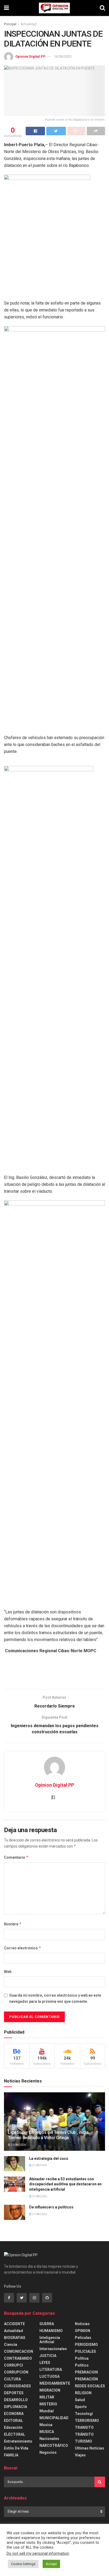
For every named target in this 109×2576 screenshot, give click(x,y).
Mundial (47, 2411)
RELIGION (83, 2393)
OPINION (83, 2331)
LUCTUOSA (49, 2376)
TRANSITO (84, 2427)
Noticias (82, 2324)
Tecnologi (84, 2414)
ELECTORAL (15, 2434)
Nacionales (49, 2439)
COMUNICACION (19, 2351)
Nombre (13, 1924)
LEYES (45, 2363)
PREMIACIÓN (86, 2379)
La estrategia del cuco (49, 2158)
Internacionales (53, 2349)
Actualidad (29, 24)
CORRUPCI (13, 2365)
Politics (82, 2365)
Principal (10, 24)
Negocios (48, 2452)
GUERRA (47, 2324)
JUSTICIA (48, 2356)
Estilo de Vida (16, 2448)
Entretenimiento (18, 2441)
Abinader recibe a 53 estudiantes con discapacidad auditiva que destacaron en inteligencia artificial (65, 2184)
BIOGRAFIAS (15, 2338)
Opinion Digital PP (30, 56)
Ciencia (11, 2345)
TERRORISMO (87, 2421)
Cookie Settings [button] (23, 2564)
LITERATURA (51, 2370)
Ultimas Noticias (90, 2448)
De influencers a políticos (51, 2207)
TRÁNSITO (84, 2434)
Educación (13, 2427)
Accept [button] (51, 2564)
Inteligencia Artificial (50, 2340)
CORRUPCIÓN (16, 2372)
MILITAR (47, 2397)
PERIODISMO (86, 2345)
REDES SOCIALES (90, 2386)
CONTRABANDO (18, 2358)
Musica (46, 2425)
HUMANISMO (51, 2331)
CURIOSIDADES (17, 2386)
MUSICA (47, 2432)
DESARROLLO (16, 2400)
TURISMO (83, 2441)
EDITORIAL (13, 2421)
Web (8, 1972)
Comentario (16, 1857)
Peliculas (83, 2338)
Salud (80, 2400)
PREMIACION (86, 2372)
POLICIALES (85, 2351)
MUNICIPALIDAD (54, 2418)
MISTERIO (48, 2404)
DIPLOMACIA (15, 2407)
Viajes (80, 2455)
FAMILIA (11, 2455)
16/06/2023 (63, 56)
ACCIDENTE (14, 2324)
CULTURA (12, 2379)
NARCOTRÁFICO (54, 2446)
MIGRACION (50, 2390)
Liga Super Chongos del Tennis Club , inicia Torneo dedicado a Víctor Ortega (48, 2135)
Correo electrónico (23, 1948)
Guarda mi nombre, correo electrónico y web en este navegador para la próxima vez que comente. (55, 1998)
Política (82, 2358)
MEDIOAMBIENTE (55, 2383)
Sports (81, 2407)
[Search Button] (100, 2482)
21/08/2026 (18, 2145)
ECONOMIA (14, 2414)
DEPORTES (14, 2393)
